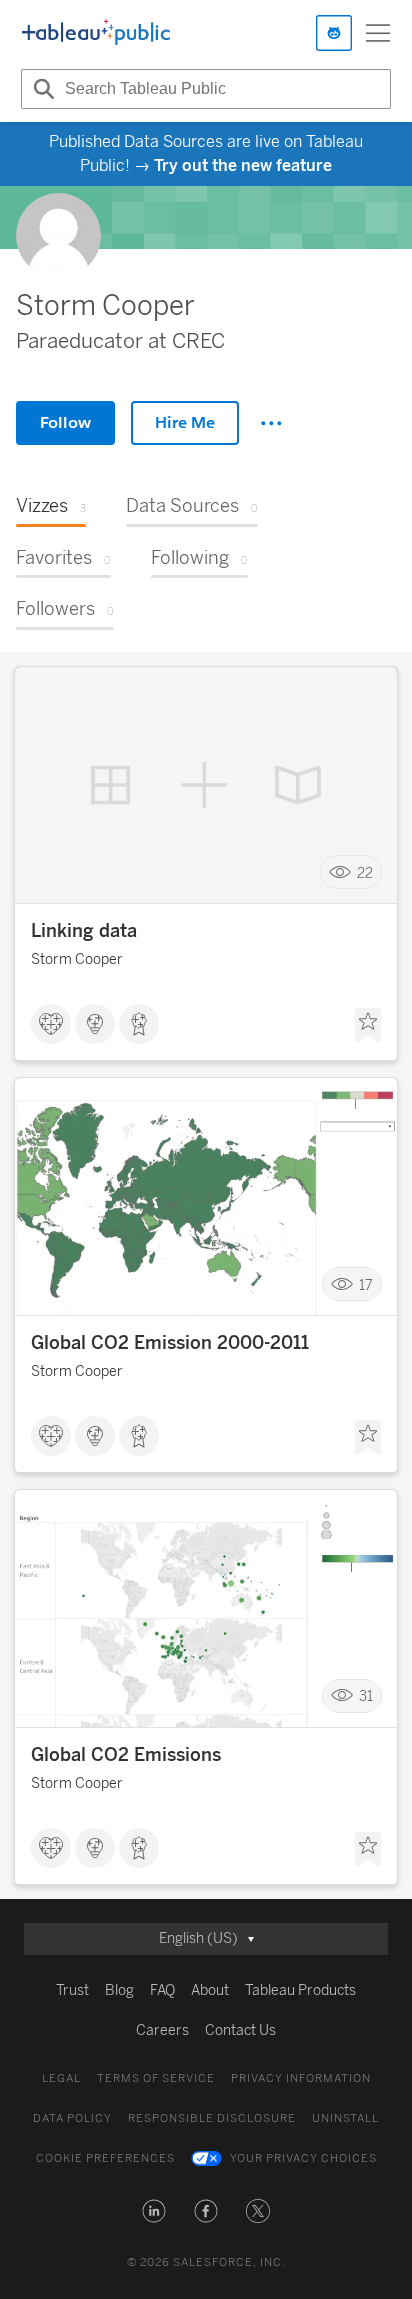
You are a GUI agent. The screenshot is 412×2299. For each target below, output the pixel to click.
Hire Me (185, 422)
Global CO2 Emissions (126, 1755)
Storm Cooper (77, 959)
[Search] (41, 89)
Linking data (84, 931)
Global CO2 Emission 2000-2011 (170, 1343)
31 (366, 1696)
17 (366, 1284)
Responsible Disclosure (212, 2118)
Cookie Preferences (105, 2158)
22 (365, 872)
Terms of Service (156, 2078)
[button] (154, 2211)
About (210, 1990)
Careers (162, 2030)
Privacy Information (301, 2078)
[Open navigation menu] (378, 33)
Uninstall (345, 2118)
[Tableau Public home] (96, 33)
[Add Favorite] (368, 1026)
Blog (119, 1990)
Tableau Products (300, 1990)
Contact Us (240, 2030)
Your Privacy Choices (303, 2158)
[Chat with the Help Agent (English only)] (334, 33)
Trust (72, 1990)
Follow (65, 422)
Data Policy (72, 2118)
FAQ (162, 1990)
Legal (61, 2078)
